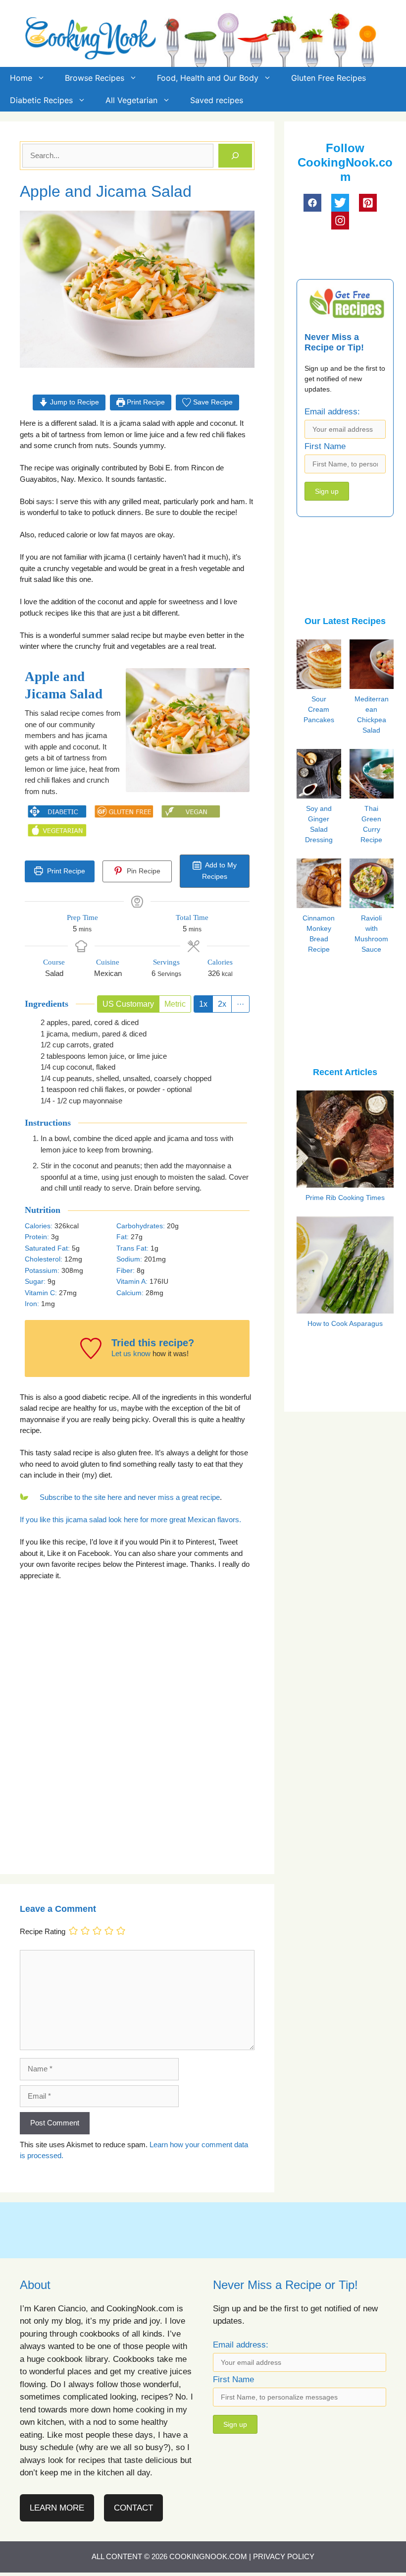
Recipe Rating (43, 1932)
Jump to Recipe (74, 402)
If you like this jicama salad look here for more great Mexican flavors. (130, 1519)
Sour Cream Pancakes (319, 709)
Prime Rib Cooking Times (345, 1198)
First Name (325, 446)
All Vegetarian (131, 100)
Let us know (131, 1353)
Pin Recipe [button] (143, 871)
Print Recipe (145, 402)
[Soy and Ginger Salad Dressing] (336, 795)
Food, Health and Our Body (208, 78)
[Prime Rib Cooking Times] (345, 1181)
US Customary (128, 1004)
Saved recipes (217, 100)
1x (203, 1004)
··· (240, 1004)
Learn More (57, 2508)
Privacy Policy (284, 2556)
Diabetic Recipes (41, 100)
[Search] (235, 156)
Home (21, 78)
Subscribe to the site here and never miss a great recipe (130, 1497)
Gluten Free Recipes (329, 78)
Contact (133, 2508)
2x (222, 1004)
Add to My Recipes (219, 871)
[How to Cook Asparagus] (345, 1307)
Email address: (332, 412)
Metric (175, 1004)
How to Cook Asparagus (345, 1323)
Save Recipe (212, 402)
